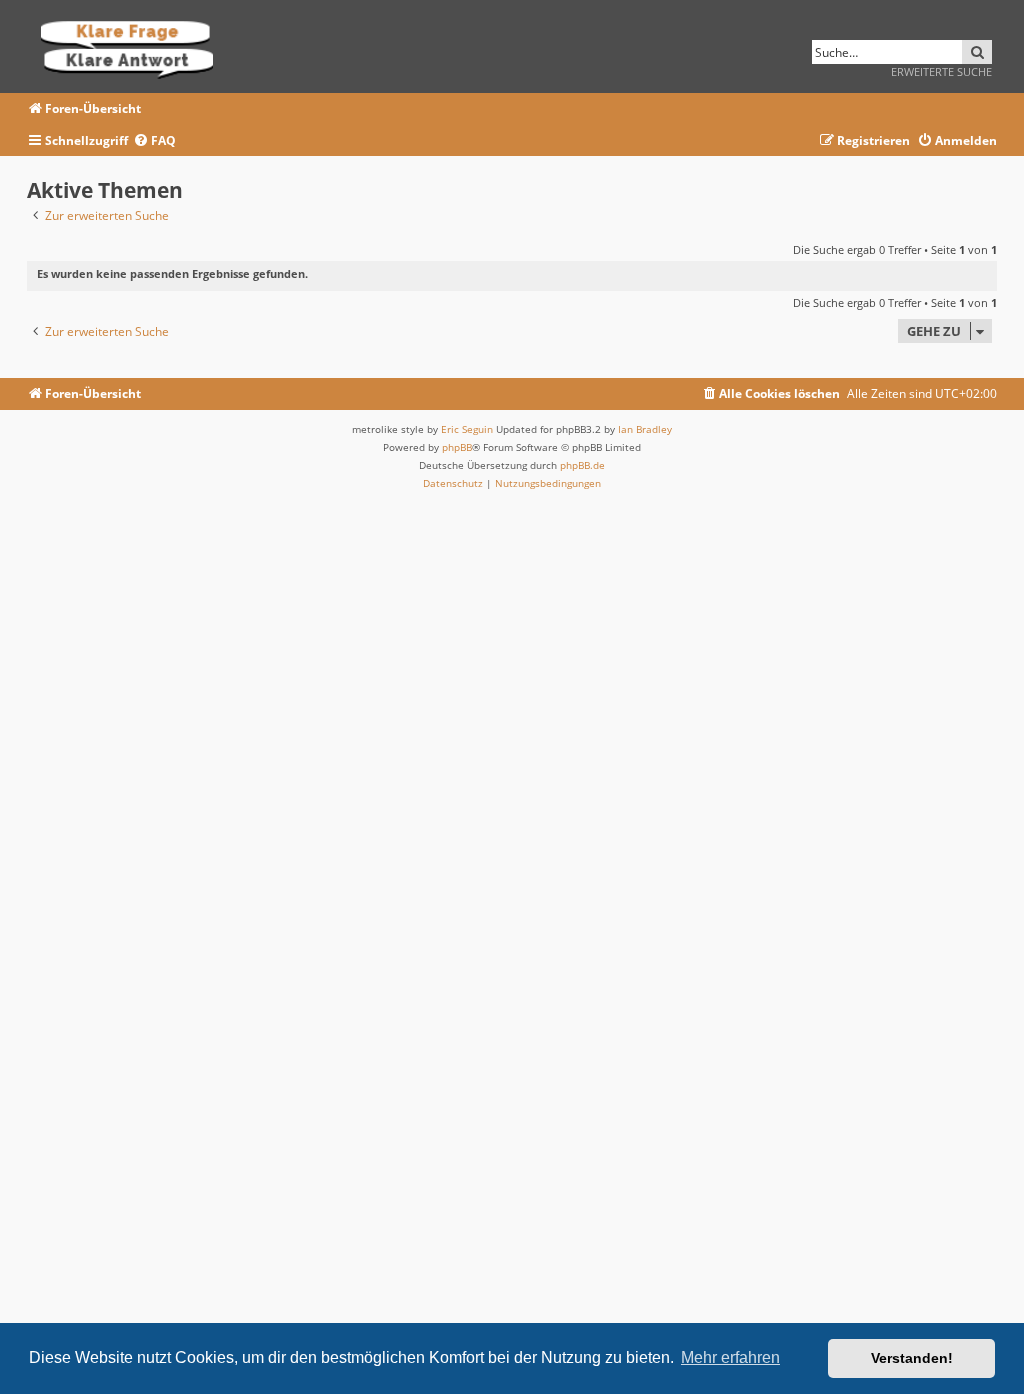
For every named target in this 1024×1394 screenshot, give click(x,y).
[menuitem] (154, 141)
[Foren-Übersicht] (133, 46)
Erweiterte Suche (941, 71)
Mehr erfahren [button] (730, 1357)
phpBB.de (582, 465)
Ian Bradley (645, 429)
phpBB (457, 447)
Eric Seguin (467, 429)
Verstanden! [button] (912, 1358)
